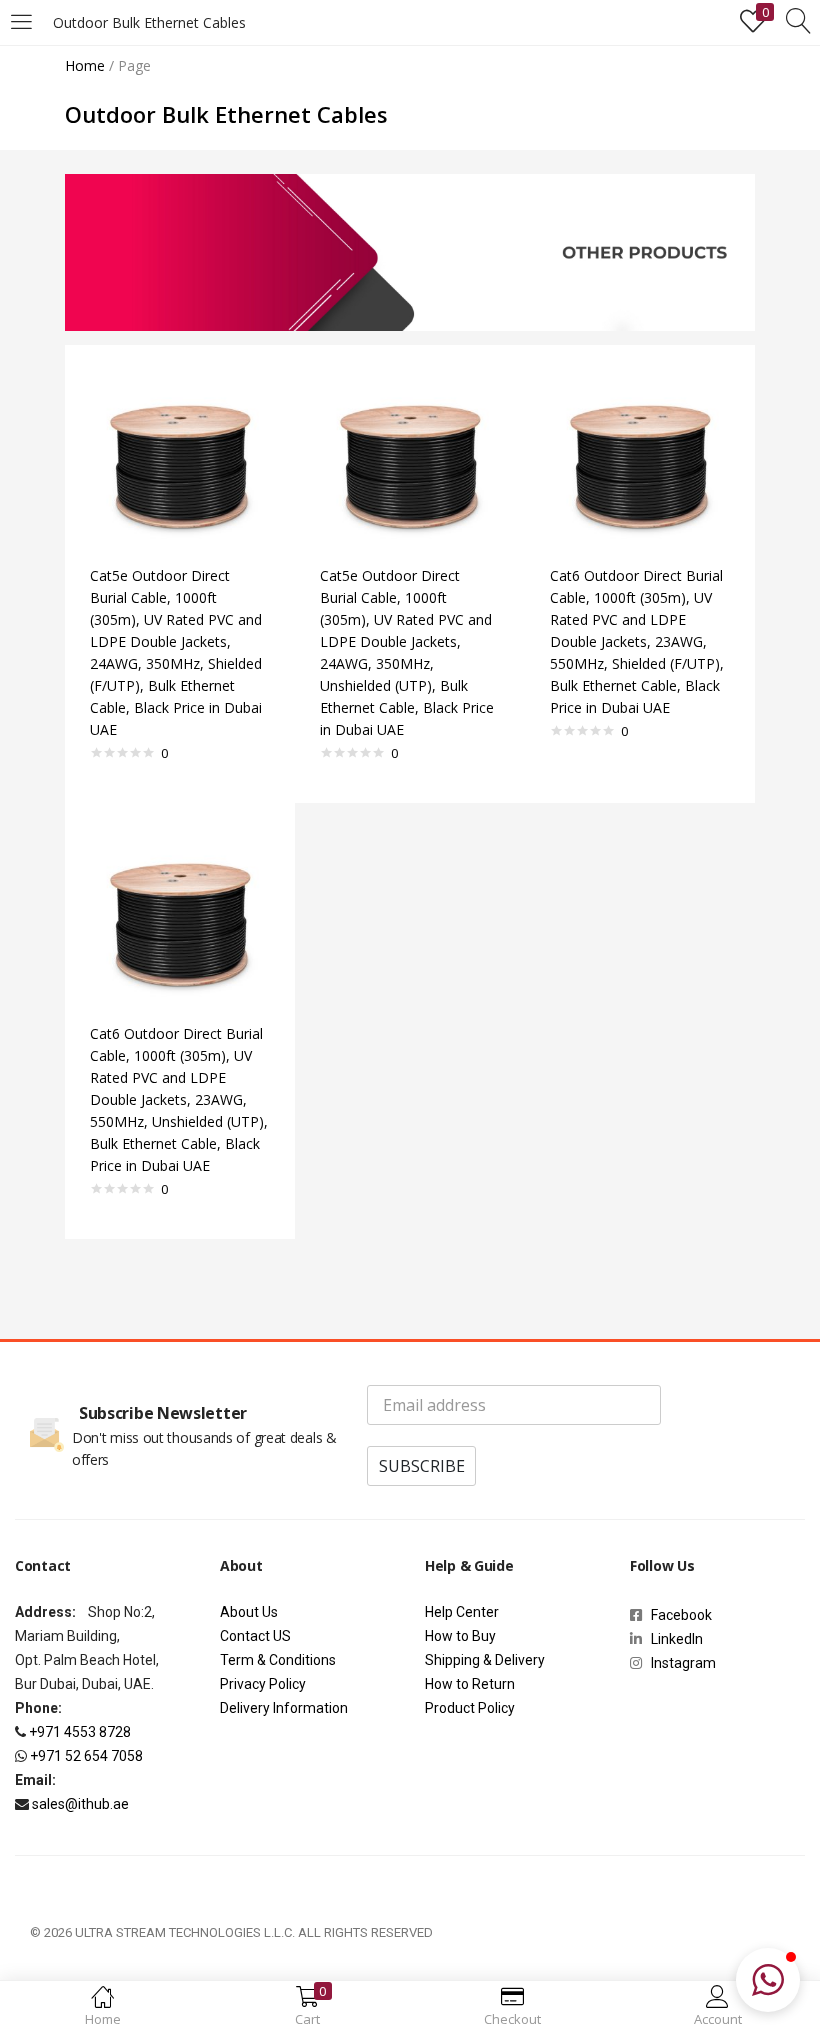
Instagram (679, 1663)
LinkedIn (677, 1639)
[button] (768, 1980)
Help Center (462, 1612)
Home (85, 65)
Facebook (684, 1615)
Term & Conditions (278, 1660)
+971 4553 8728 (80, 1732)
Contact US (255, 1636)
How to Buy (460, 1636)
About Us (249, 1612)
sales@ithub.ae (80, 1804)
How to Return (470, 1684)
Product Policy (470, 1708)
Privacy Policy (263, 1684)
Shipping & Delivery (485, 1660)
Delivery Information (284, 1708)
